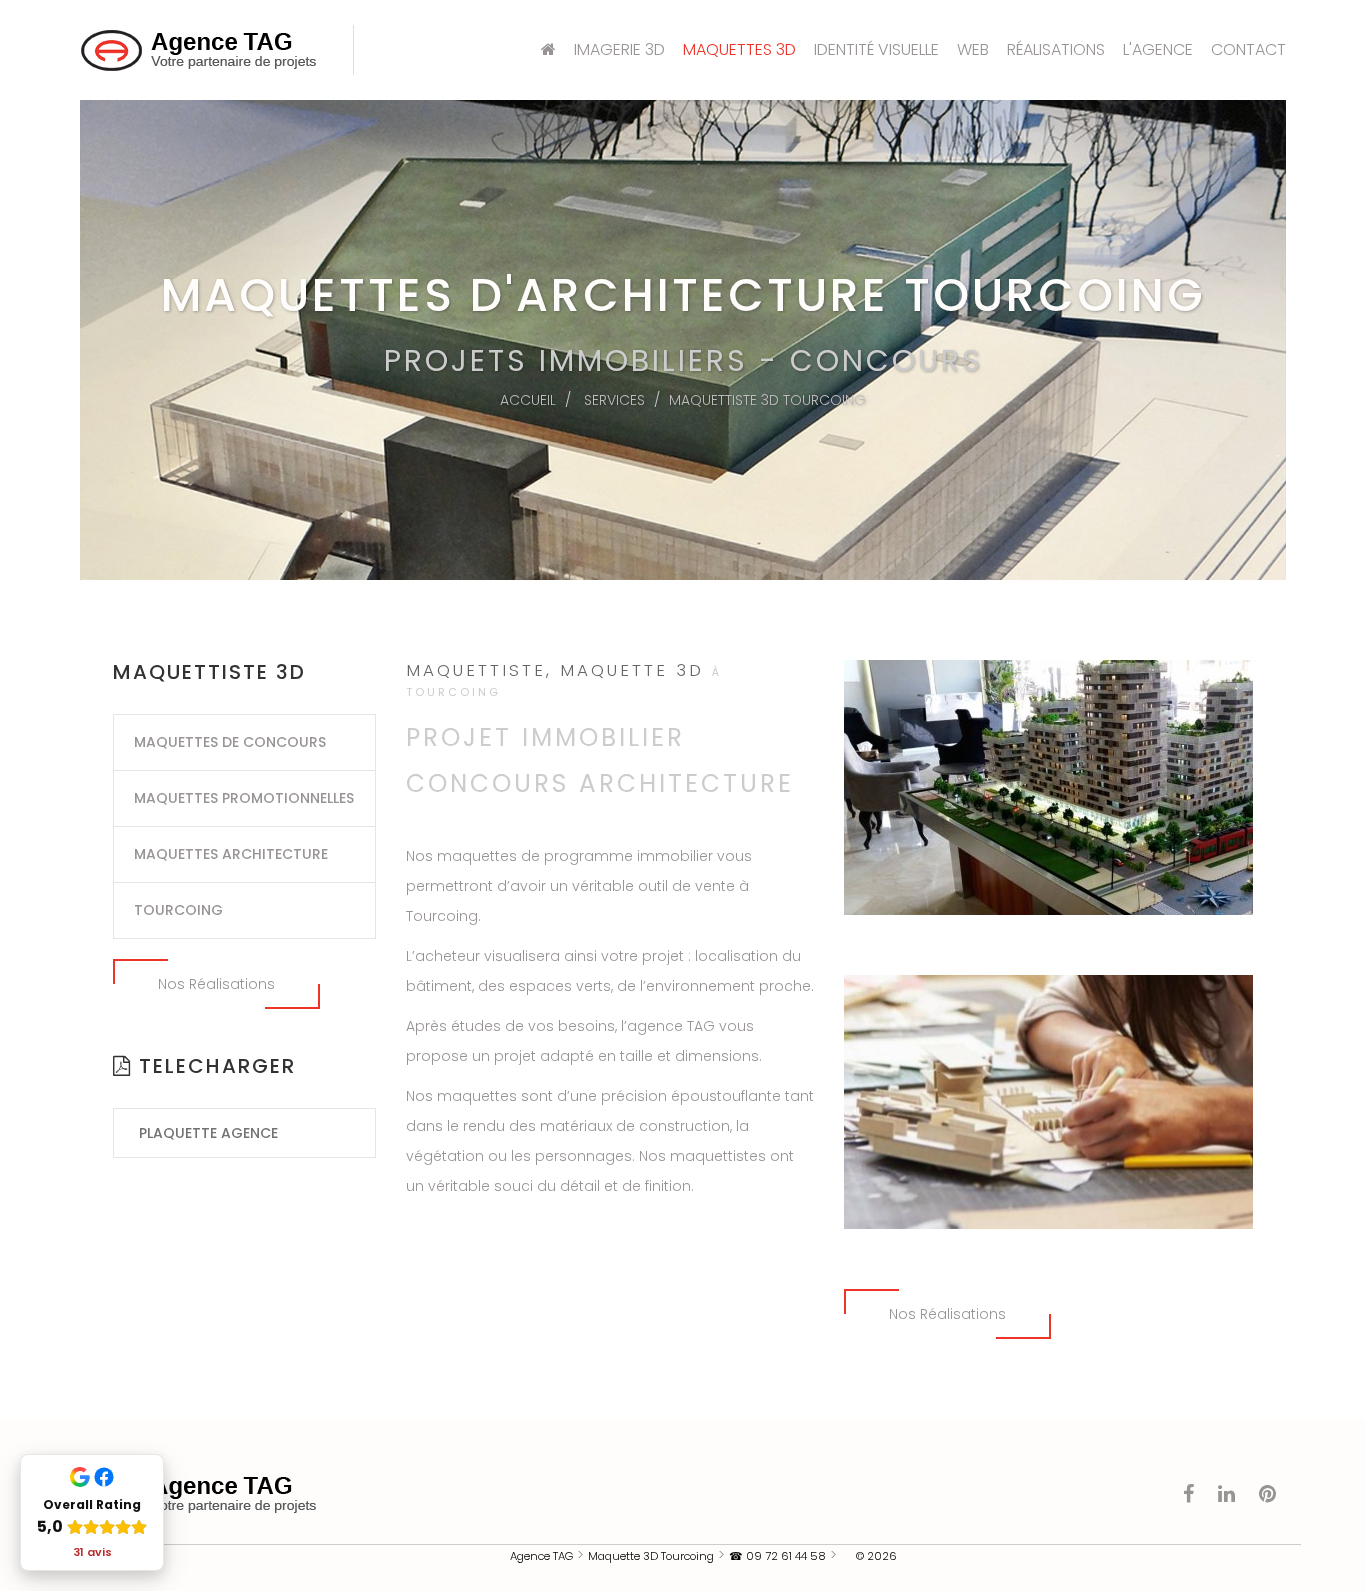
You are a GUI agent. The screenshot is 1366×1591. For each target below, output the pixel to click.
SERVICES (614, 400)
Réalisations (1056, 49)
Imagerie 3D (619, 49)
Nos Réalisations (216, 984)
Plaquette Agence (208, 1133)
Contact (1248, 49)
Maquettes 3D (739, 49)
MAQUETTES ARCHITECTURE (231, 854)
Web (973, 49)
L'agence (1158, 49)
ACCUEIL (528, 400)
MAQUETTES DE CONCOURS (230, 742)
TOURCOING (178, 910)
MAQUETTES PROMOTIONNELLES (244, 798)
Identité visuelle (876, 49)
